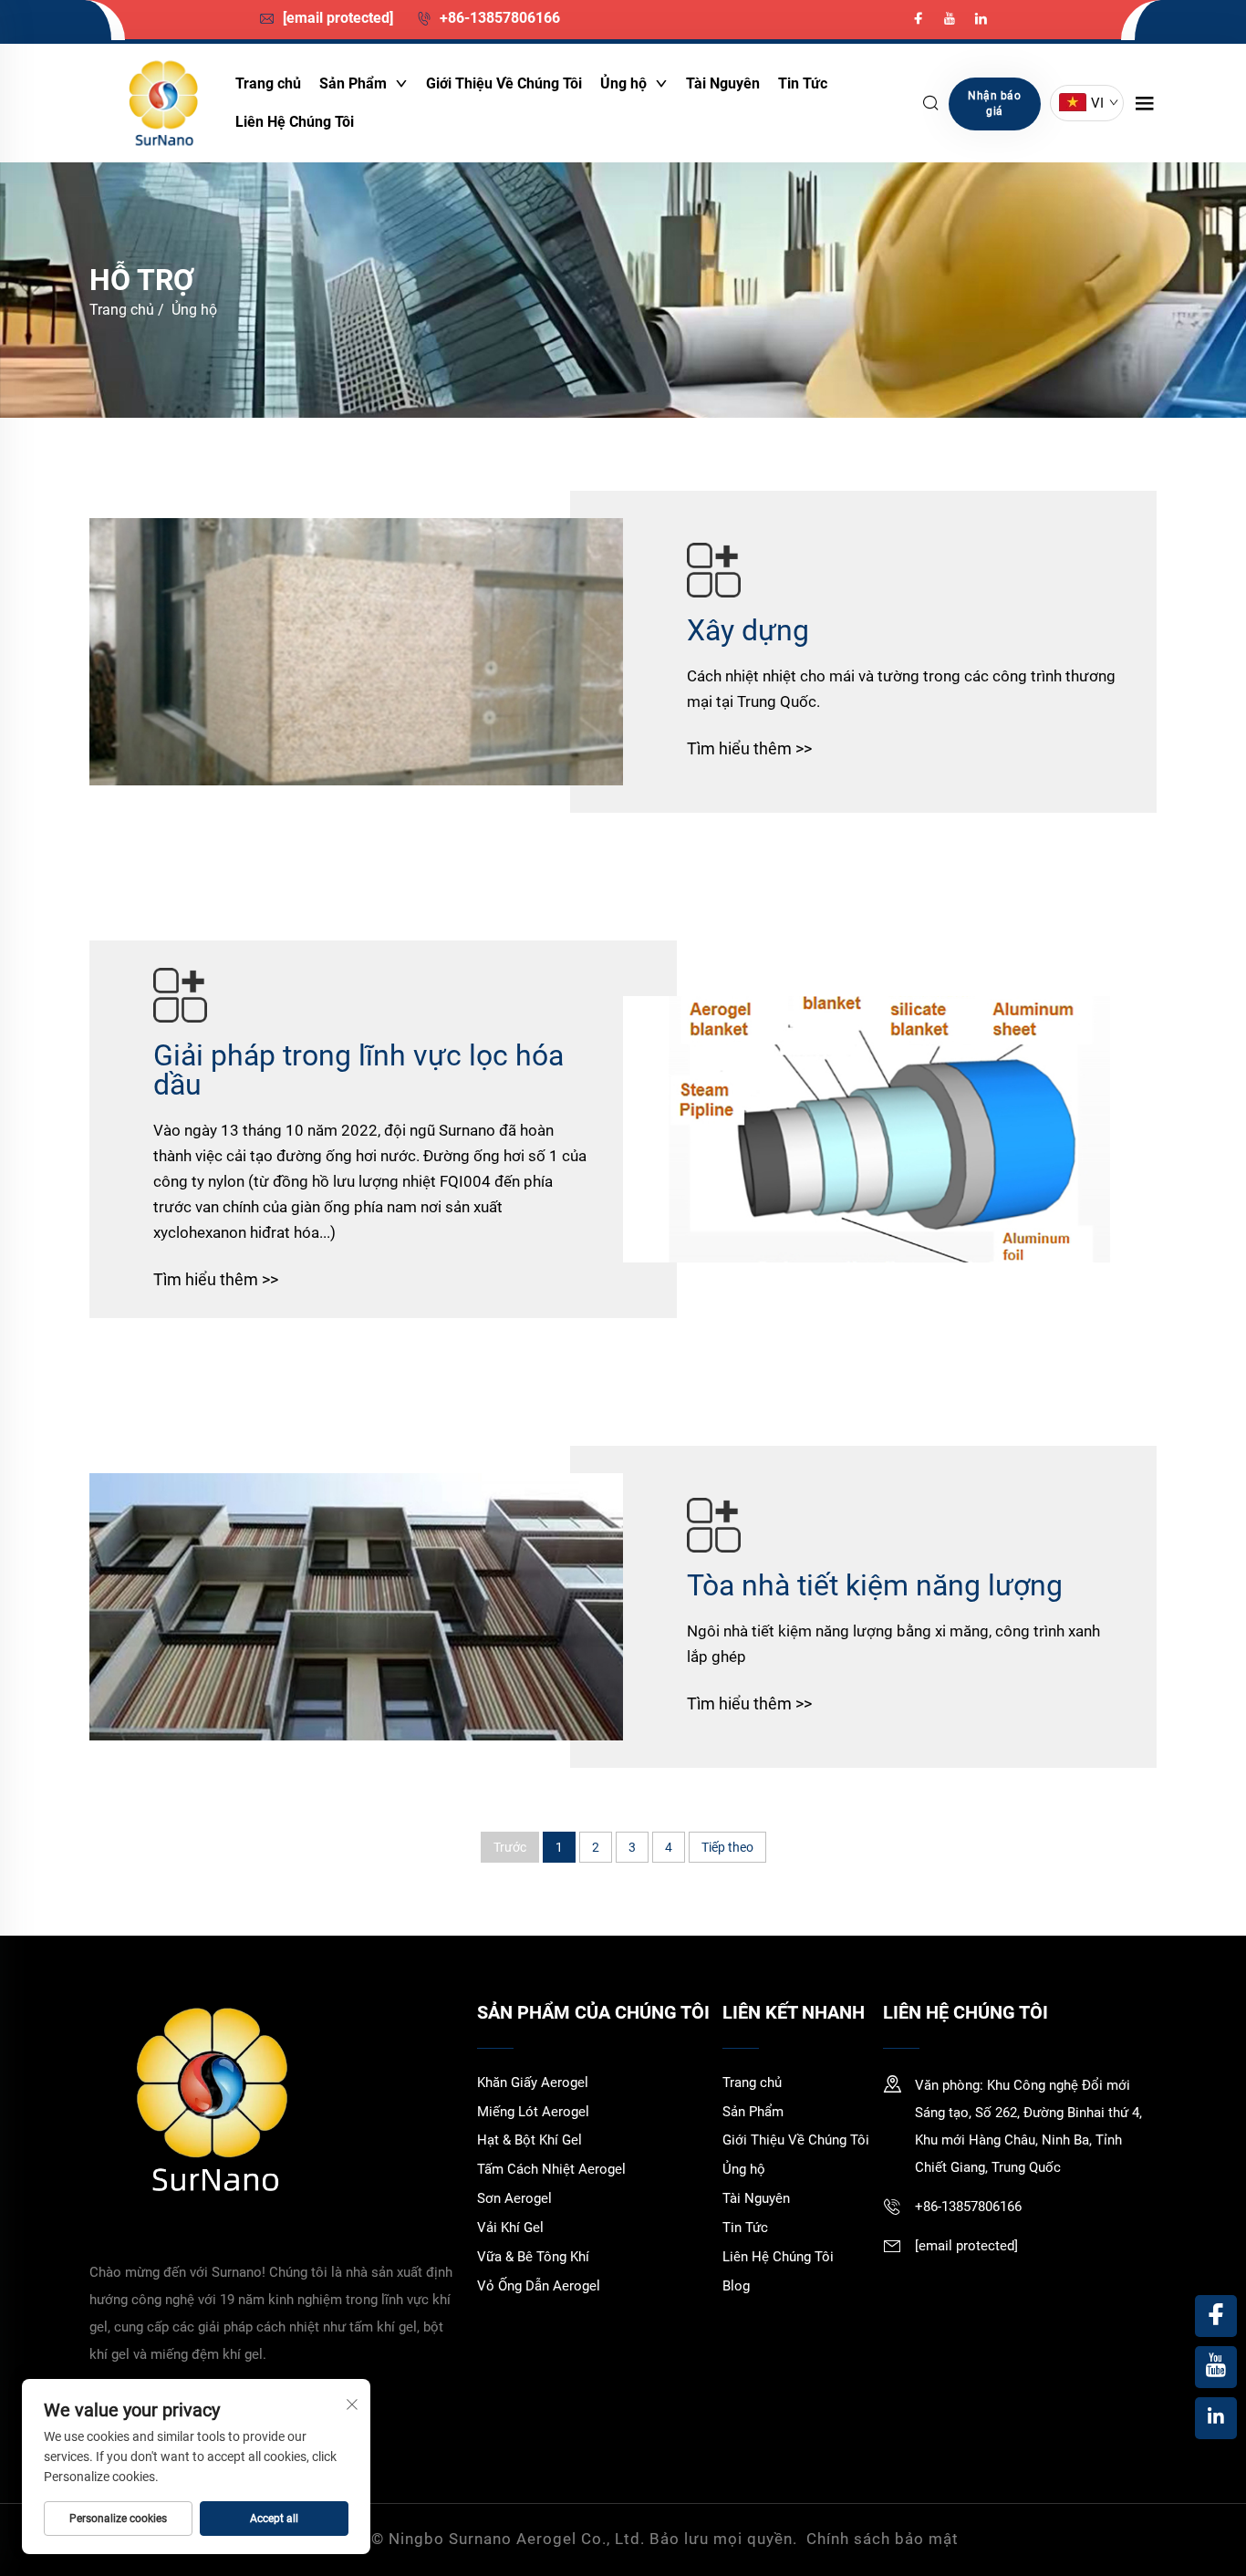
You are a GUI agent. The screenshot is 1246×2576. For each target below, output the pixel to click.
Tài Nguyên (723, 83)
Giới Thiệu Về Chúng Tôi (504, 83)
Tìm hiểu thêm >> (749, 748)
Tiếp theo (727, 1847)
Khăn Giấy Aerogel (533, 2083)
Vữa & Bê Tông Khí (533, 2257)
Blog (736, 2286)
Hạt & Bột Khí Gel (530, 2140)
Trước (510, 1847)
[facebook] (920, 19)
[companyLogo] (162, 103)
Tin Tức (803, 83)
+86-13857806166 (498, 18)
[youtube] (951, 19)
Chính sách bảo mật (883, 2539)
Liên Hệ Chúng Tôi (295, 122)
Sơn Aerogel (514, 2198)
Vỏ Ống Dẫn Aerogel (539, 2286)
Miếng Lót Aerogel (533, 2112)
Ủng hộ (625, 83)
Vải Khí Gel (510, 2228)
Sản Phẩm (355, 83)
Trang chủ (268, 83)
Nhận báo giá (994, 104)
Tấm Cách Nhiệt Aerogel (551, 2169)
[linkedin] (981, 19)
